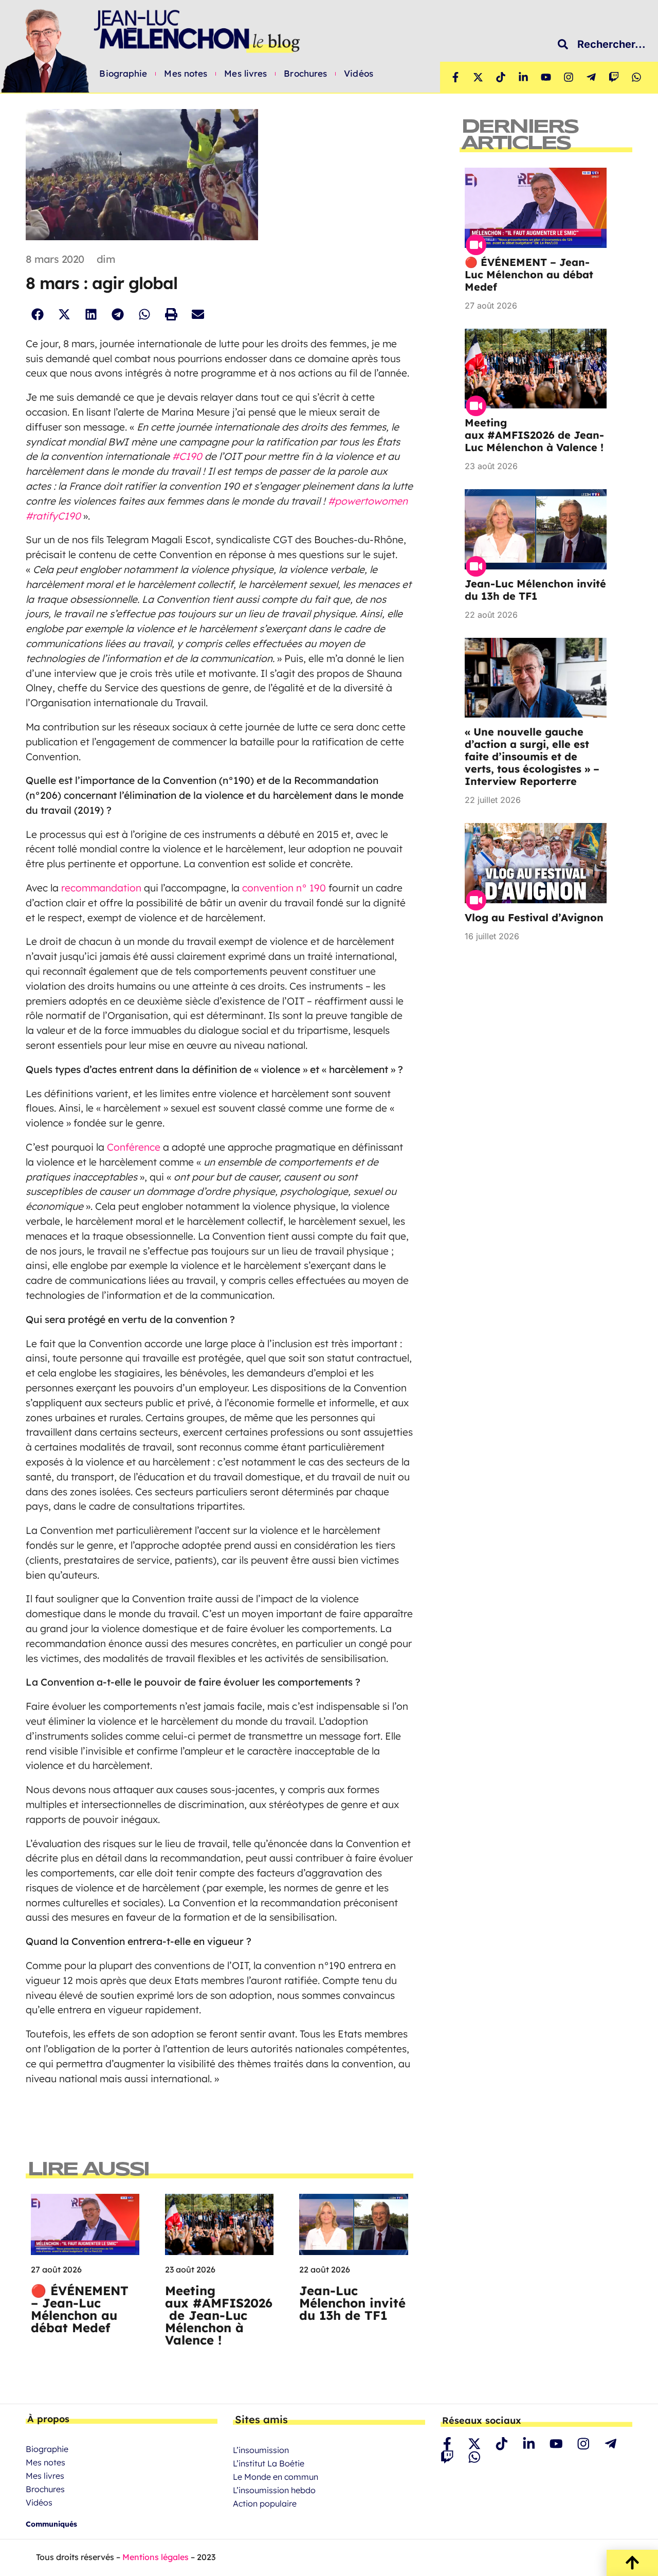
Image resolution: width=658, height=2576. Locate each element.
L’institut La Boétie (269, 2463)
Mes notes (186, 74)
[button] (37, 315)
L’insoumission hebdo (274, 2490)
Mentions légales (156, 2557)
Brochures (305, 74)
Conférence (135, 1147)
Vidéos (359, 74)
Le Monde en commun (276, 2477)
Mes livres (245, 74)
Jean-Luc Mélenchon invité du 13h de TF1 (352, 2303)
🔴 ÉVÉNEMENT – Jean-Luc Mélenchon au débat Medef (80, 2309)
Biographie (123, 74)
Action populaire (265, 2503)
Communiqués (51, 2524)
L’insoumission (261, 2450)
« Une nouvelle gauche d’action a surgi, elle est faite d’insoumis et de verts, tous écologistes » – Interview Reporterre (532, 756)
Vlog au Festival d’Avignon (534, 917)
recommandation (103, 888)
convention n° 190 (285, 888)
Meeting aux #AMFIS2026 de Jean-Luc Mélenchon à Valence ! (219, 2315)
